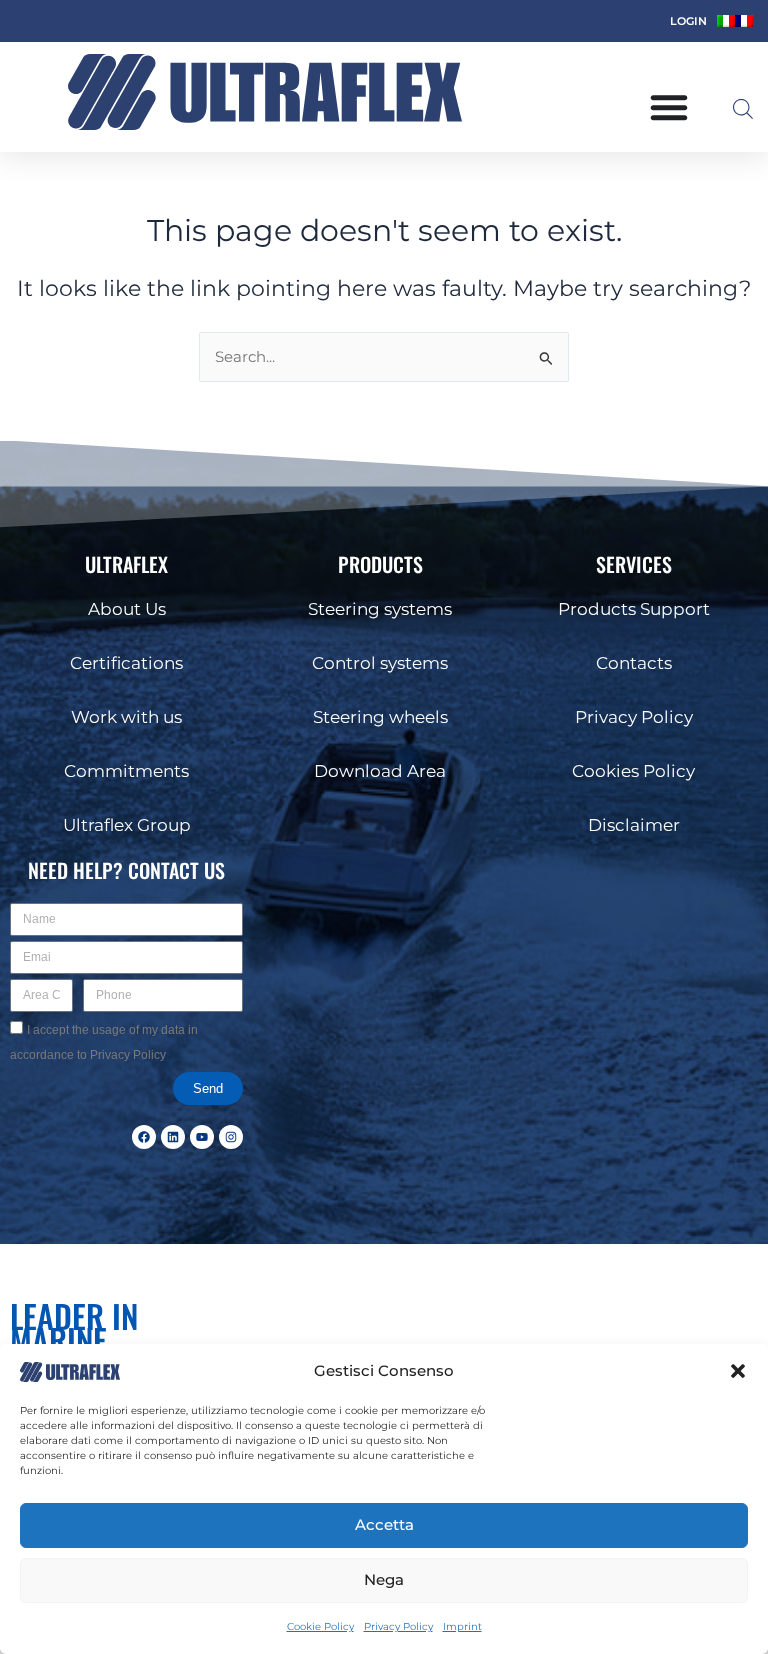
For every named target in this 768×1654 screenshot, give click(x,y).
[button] (738, 1371)
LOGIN (688, 21)
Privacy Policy (398, 1626)
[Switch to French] (744, 21)
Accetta (384, 1524)
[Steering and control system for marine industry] (265, 92)
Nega (384, 1579)
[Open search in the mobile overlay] (743, 109)
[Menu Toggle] (669, 107)
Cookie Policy (320, 1626)
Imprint (462, 1626)
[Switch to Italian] (726, 21)
